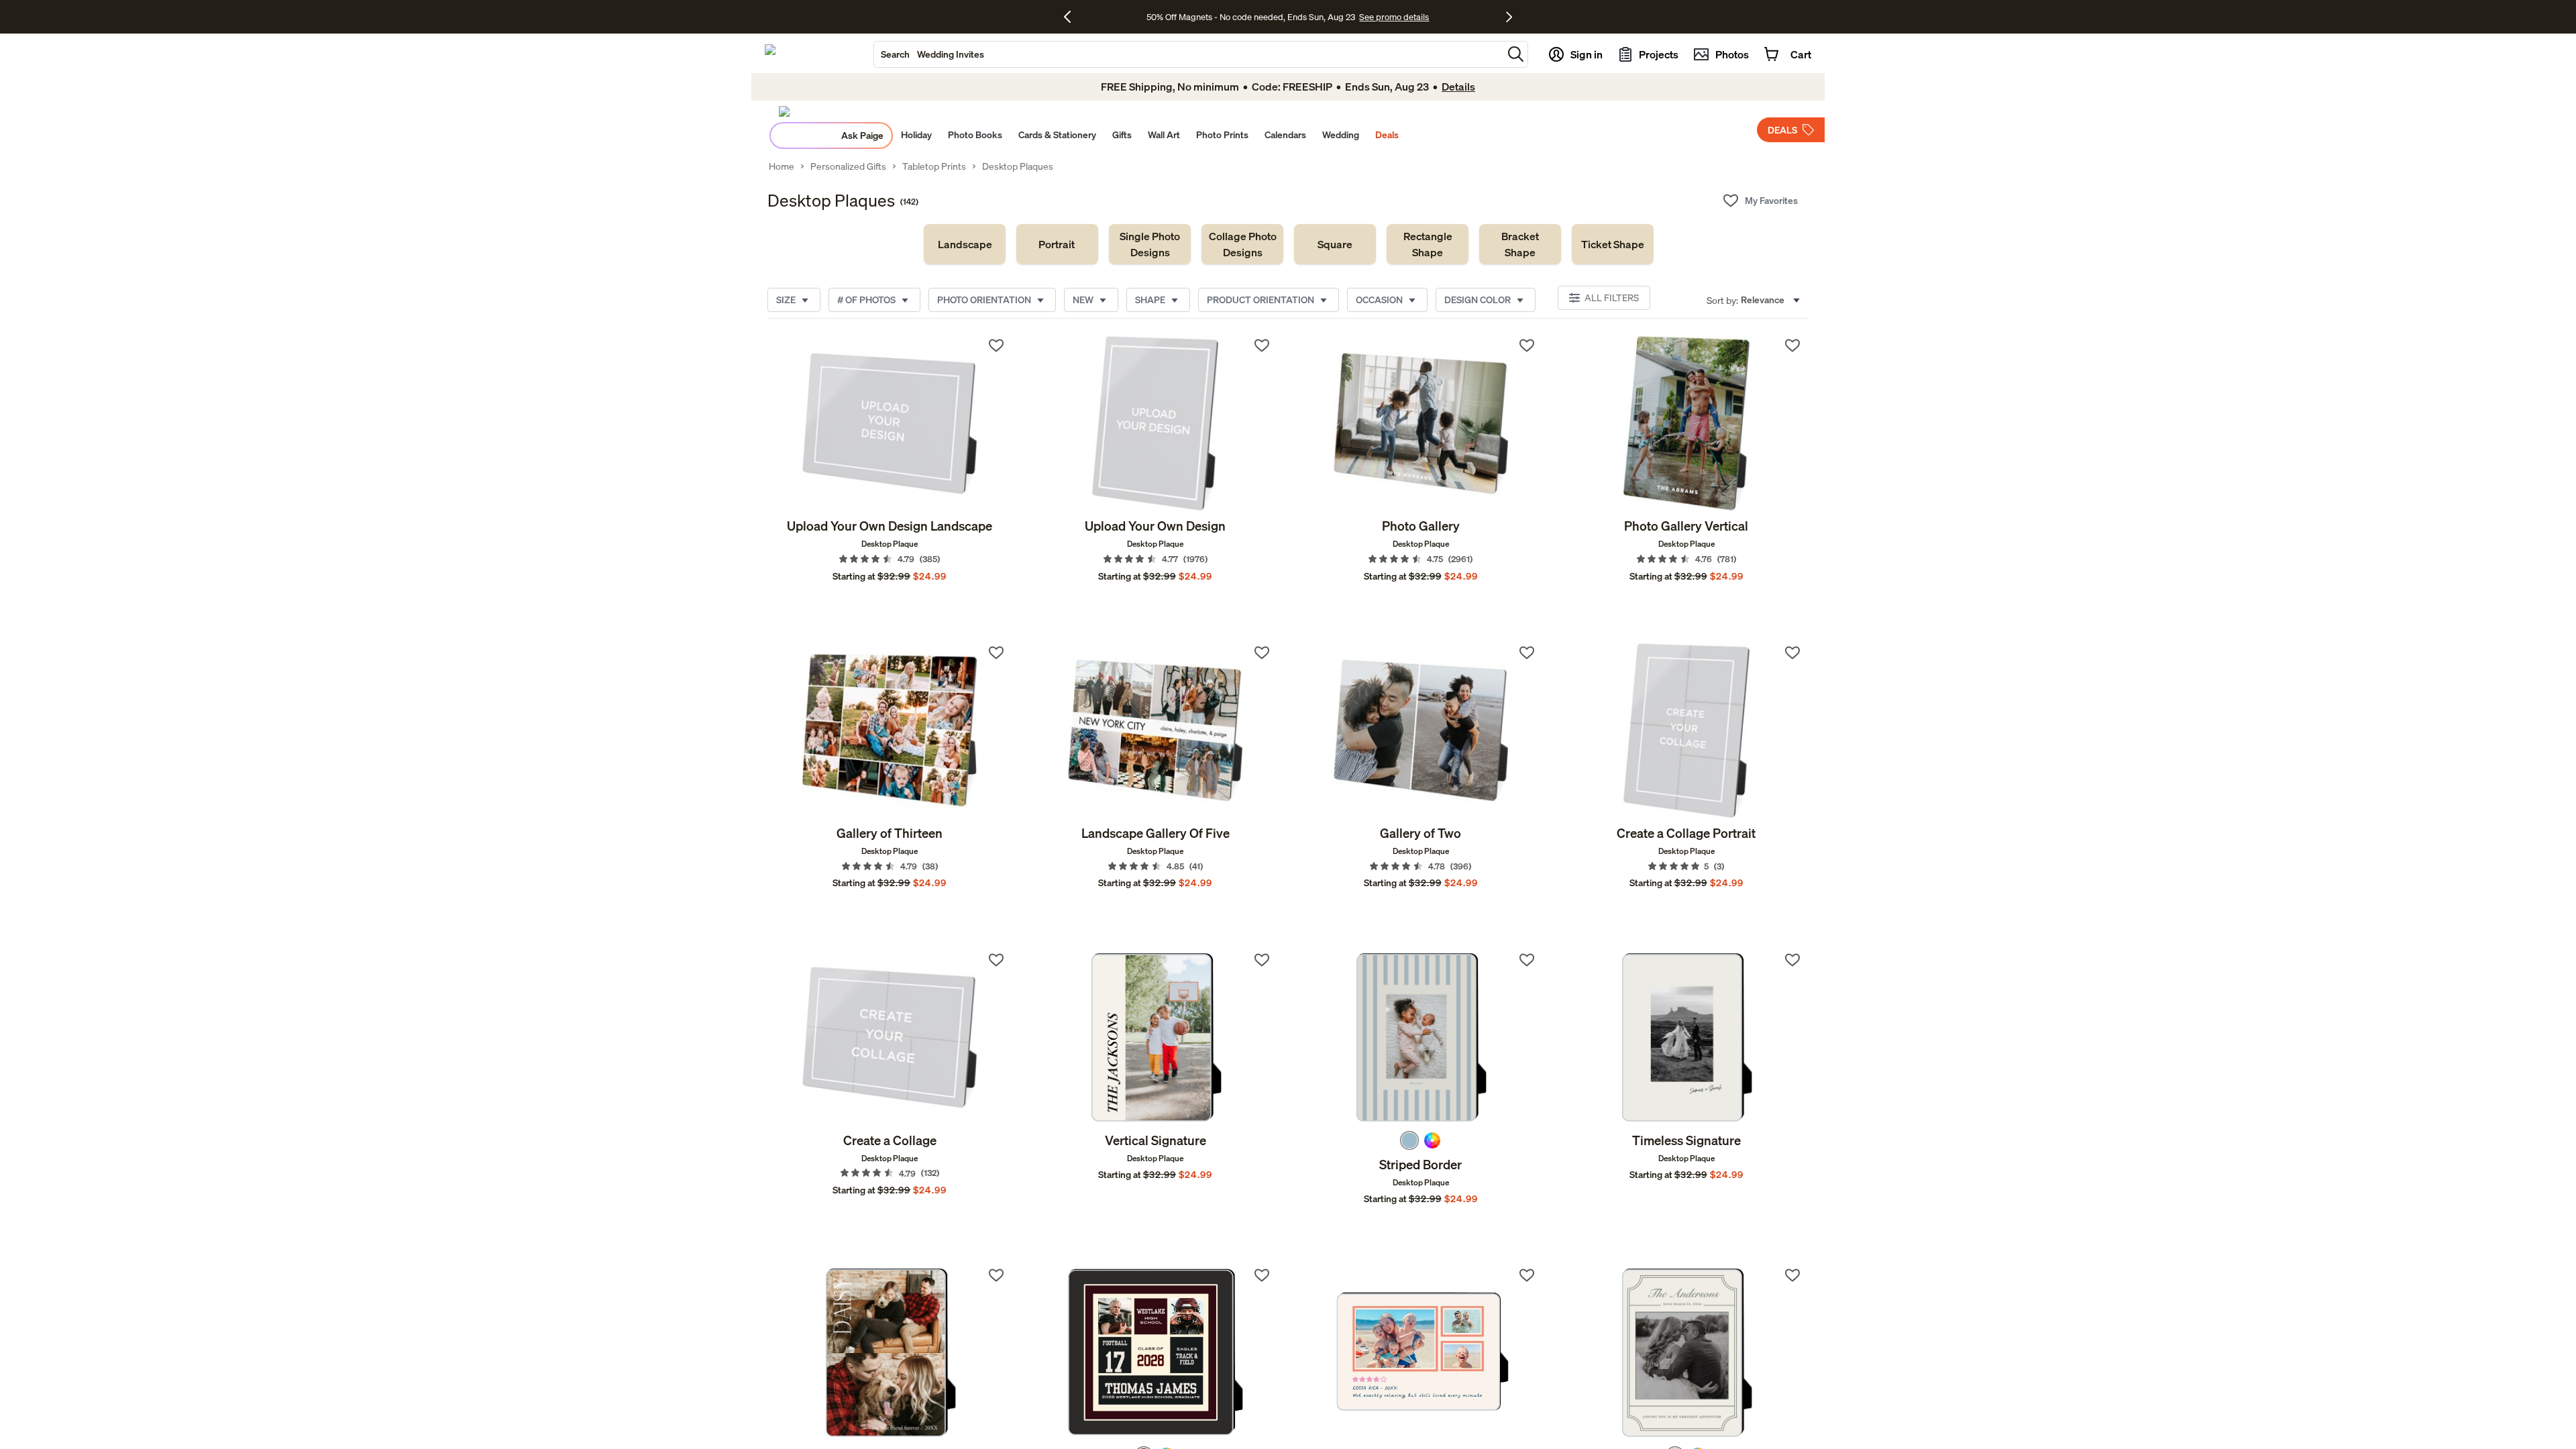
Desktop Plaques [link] (1018, 166)
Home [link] (782, 166)
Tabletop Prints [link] (934, 166)
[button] (1516, 54)
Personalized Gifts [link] (848, 166)
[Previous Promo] (1072, 17)
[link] (965, 244)
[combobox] (1188, 54)
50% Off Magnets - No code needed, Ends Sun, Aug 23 (1251, 17)
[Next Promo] (1509, 17)
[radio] (1409, 1140)
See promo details (1394, 17)
